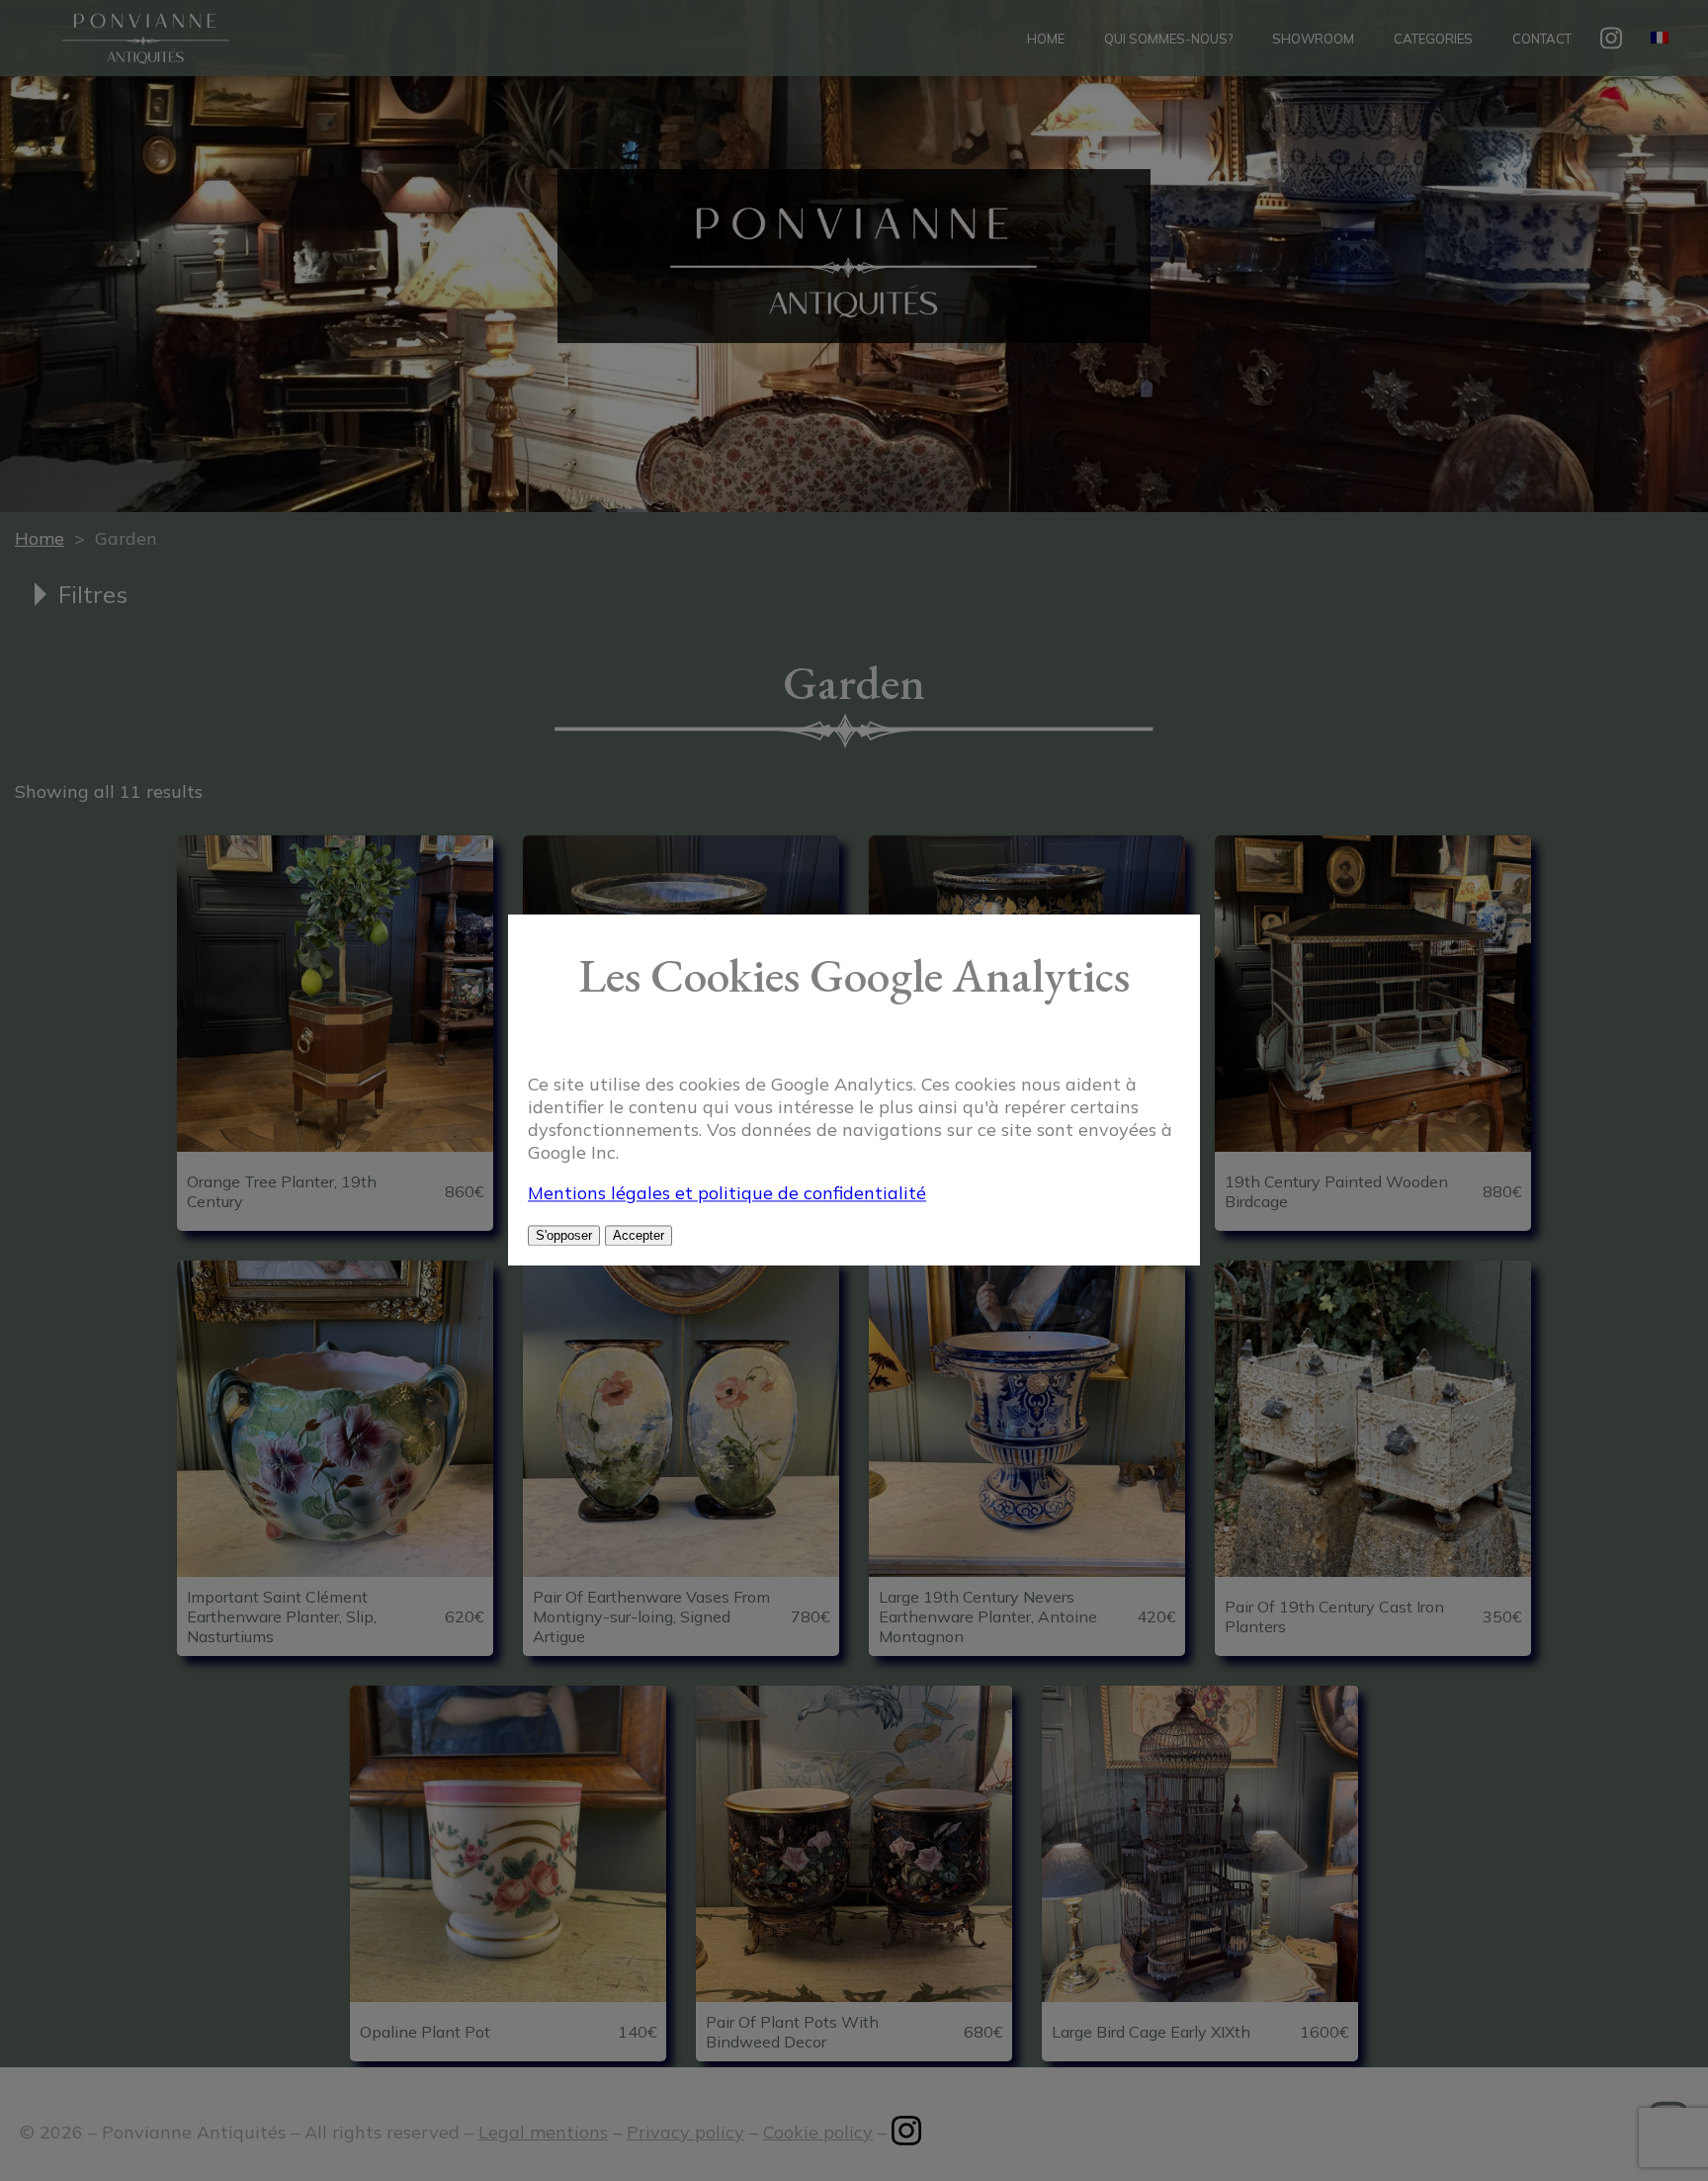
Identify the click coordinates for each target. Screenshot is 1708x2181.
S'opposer (564, 1236)
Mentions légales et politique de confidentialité (727, 1194)
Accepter (639, 1236)
